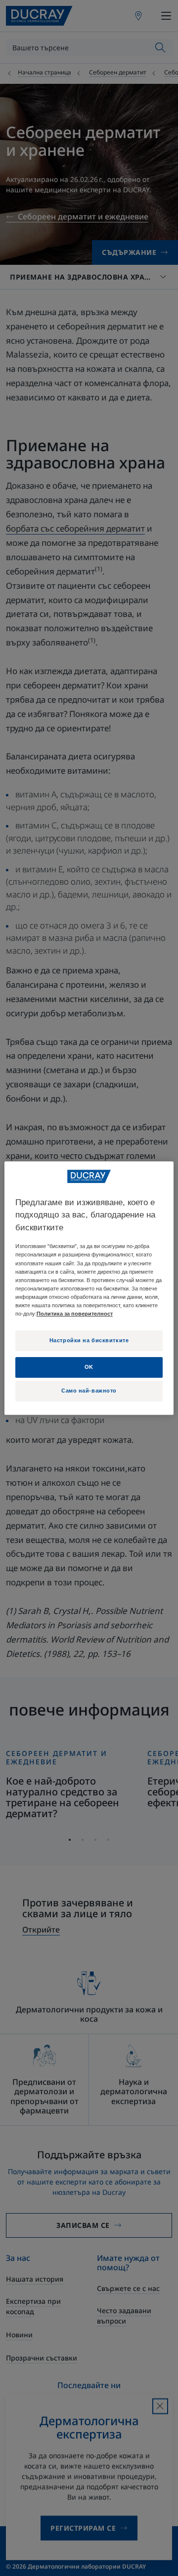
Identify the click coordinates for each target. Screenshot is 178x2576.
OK (89, 1367)
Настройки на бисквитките (89, 1340)
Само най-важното (89, 1391)
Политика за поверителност (75, 1314)
